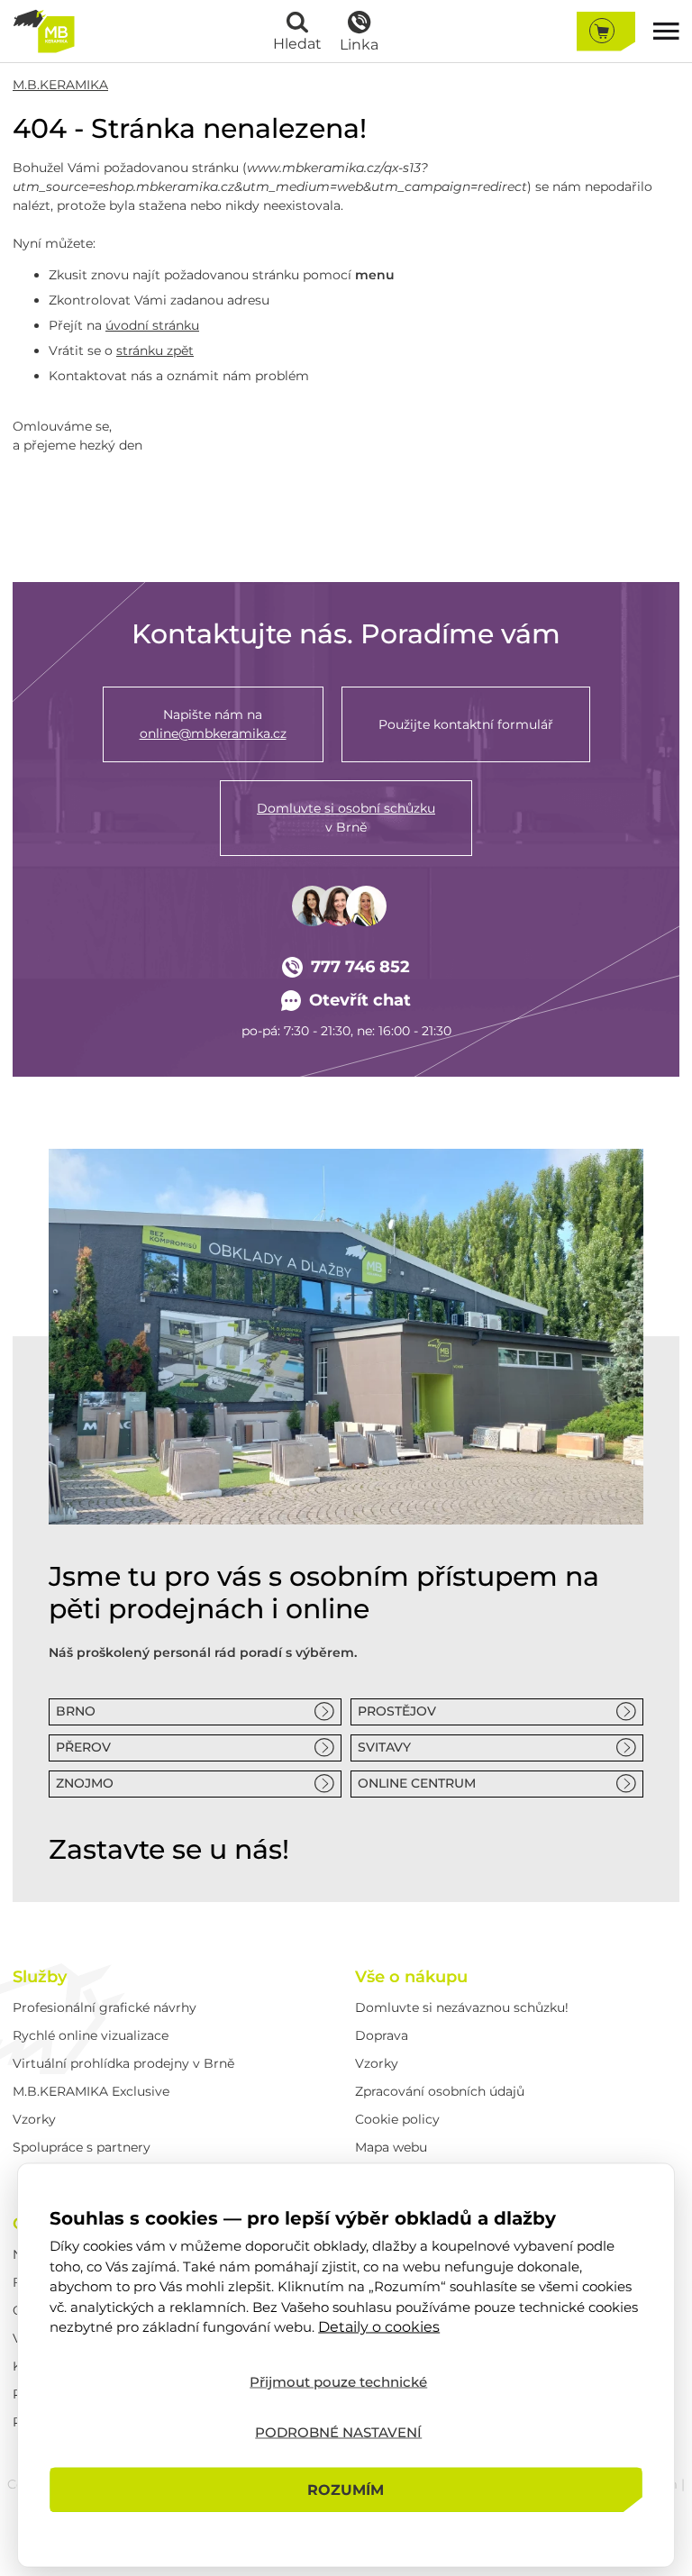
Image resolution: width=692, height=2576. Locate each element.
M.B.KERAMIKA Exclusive (91, 2091)
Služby (40, 1977)
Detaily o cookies (379, 2327)
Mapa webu (391, 2147)
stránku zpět (155, 350)
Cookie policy (397, 2119)
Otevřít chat (360, 1000)
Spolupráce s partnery (82, 2147)
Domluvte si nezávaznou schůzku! (462, 2007)
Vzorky (34, 2119)
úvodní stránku (152, 325)
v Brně (346, 818)
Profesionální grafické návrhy (105, 2007)
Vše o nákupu (411, 1977)
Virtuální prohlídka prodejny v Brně (123, 2063)
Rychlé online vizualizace (91, 2035)
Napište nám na (213, 724)
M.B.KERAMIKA (60, 85)
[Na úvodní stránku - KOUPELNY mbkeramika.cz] (44, 31)
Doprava (382, 2035)
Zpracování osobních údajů (440, 2091)
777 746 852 (360, 967)
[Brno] (346, 1337)
